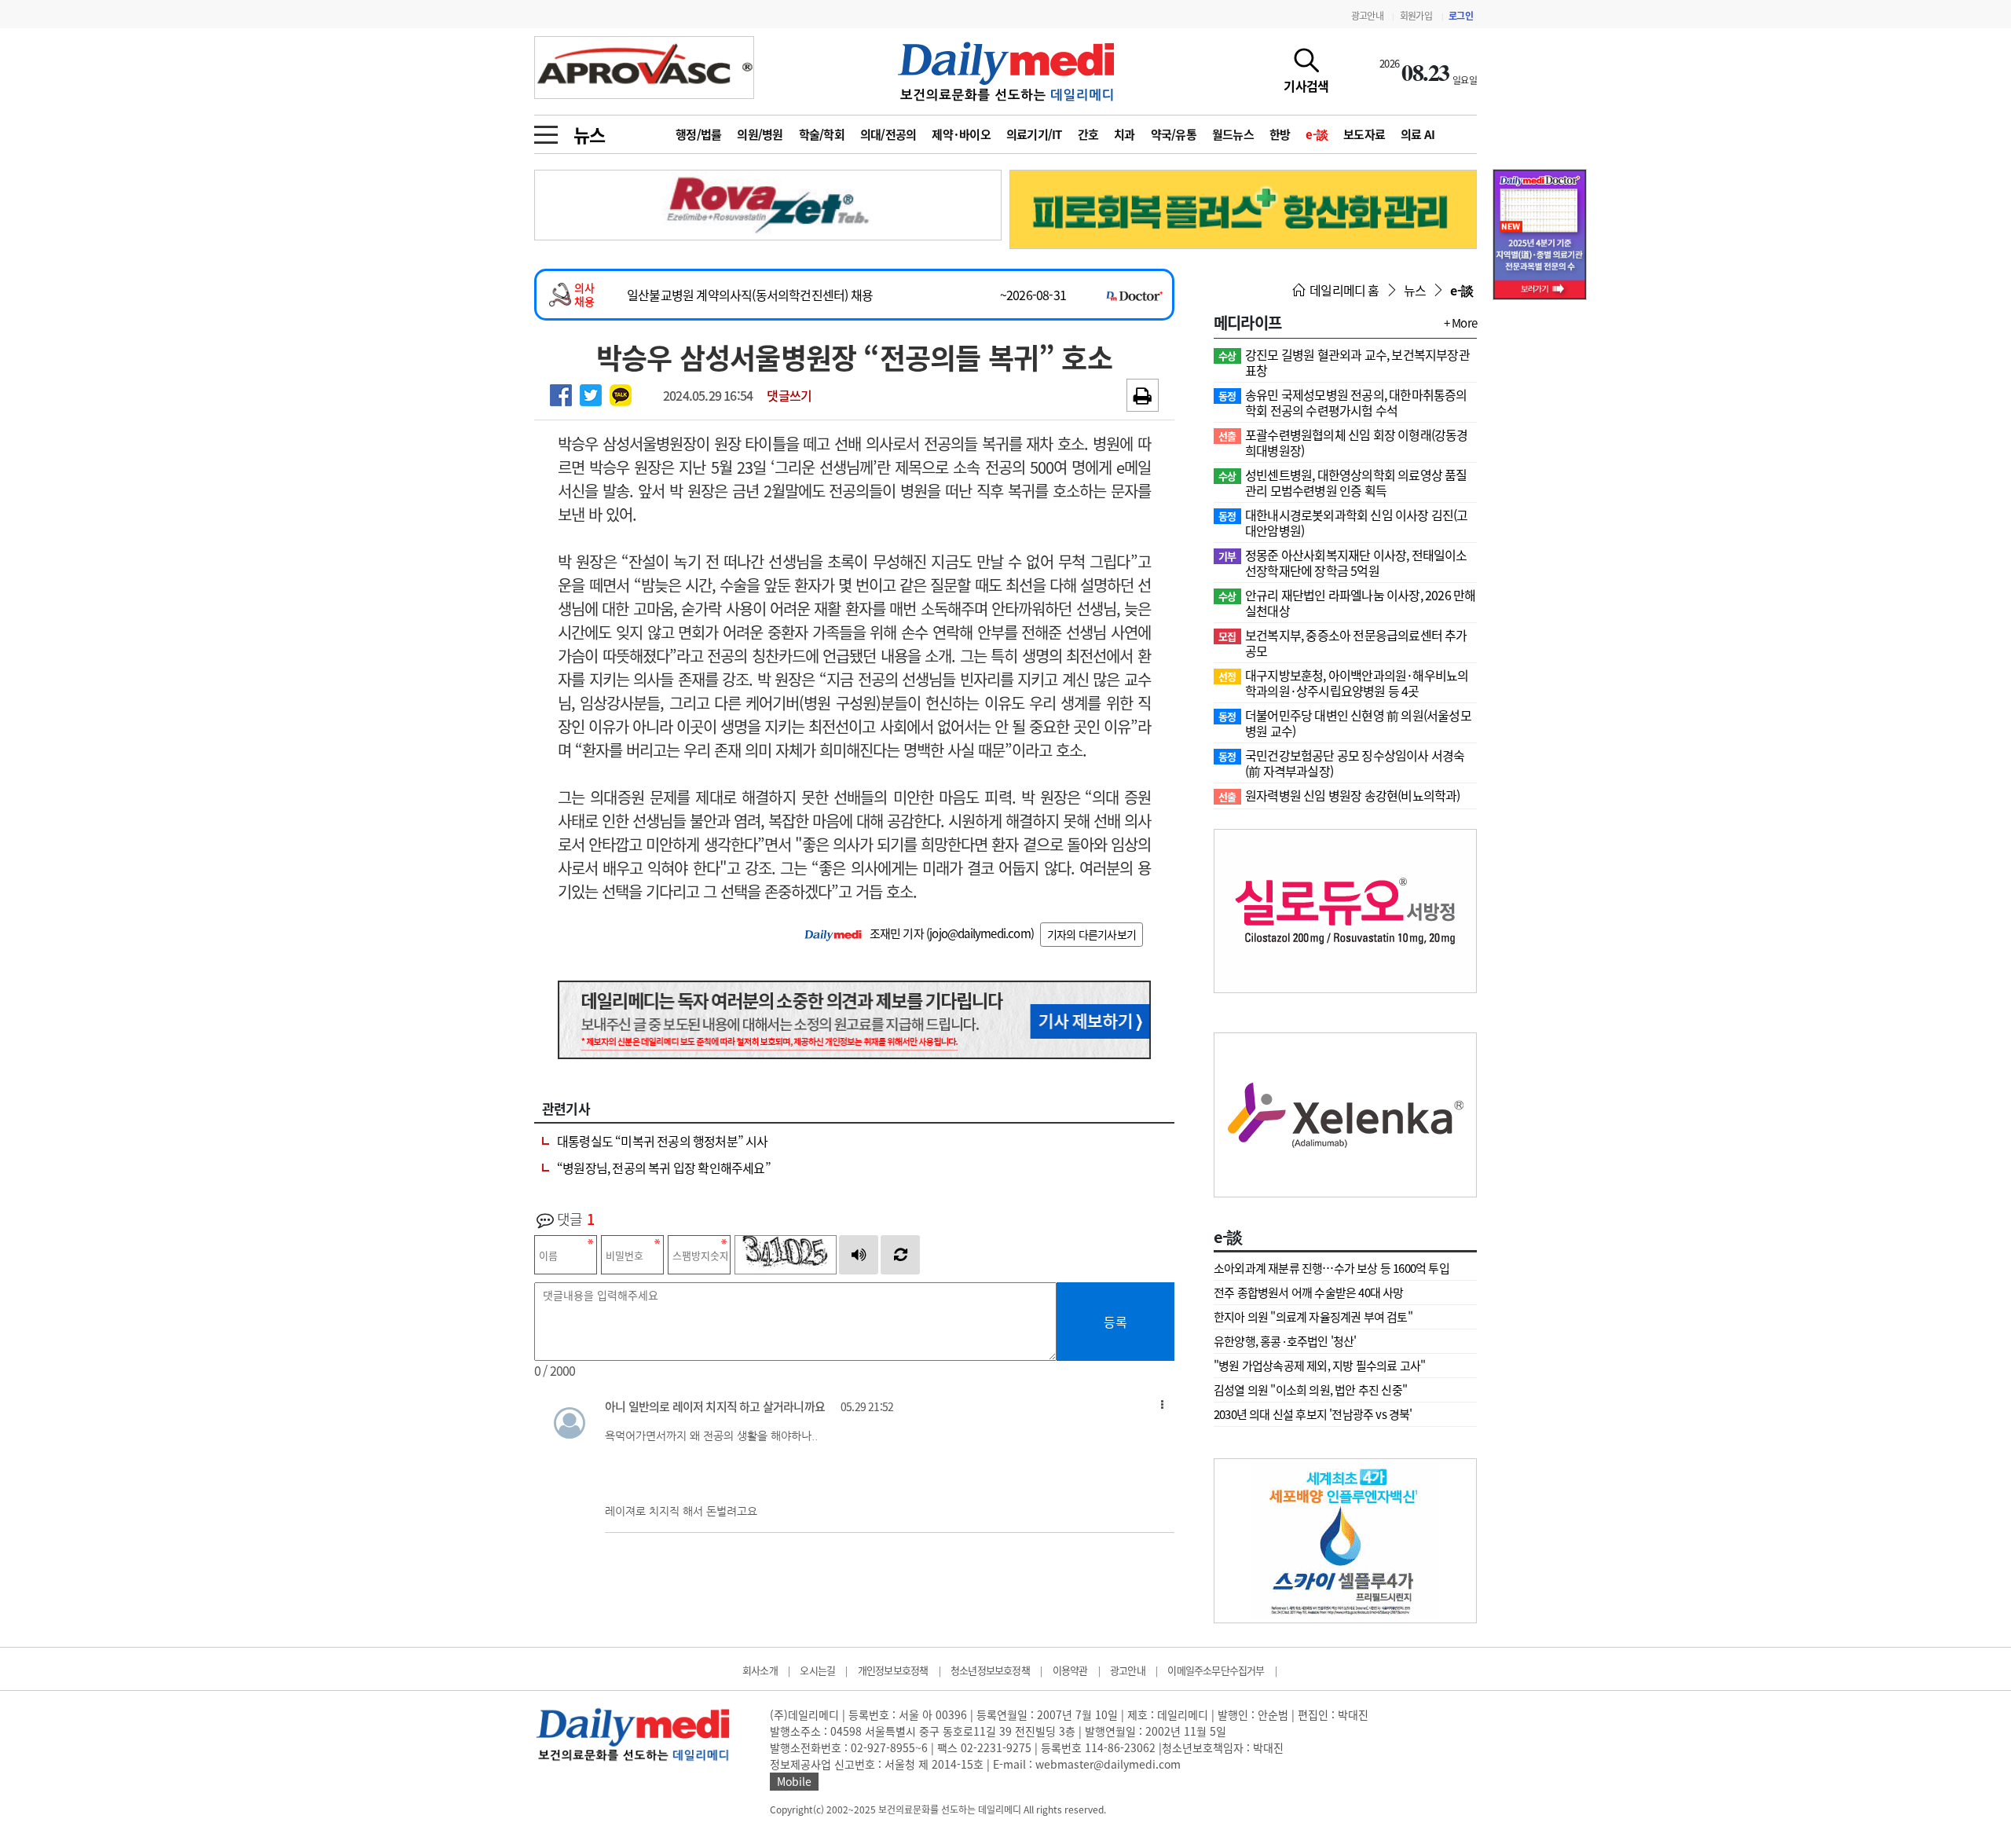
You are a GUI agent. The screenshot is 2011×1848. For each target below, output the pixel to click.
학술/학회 (822, 134)
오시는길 (817, 1670)
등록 (1115, 1322)
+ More (1460, 323)
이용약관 (1070, 1670)
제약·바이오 (961, 134)
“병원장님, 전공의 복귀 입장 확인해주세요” (664, 1168)
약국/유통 (1174, 134)
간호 (1088, 134)
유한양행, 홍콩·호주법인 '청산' (1285, 1341)
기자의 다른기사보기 (1092, 934)
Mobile (794, 1781)
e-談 (1317, 134)
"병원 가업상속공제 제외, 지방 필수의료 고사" (1319, 1366)
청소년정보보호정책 (990, 1670)
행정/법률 (698, 134)
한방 (1280, 134)
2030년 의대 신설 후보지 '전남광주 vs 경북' (1313, 1414)
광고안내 (1367, 16)
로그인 (1461, 16)
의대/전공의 (888, 134)
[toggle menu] (546, 130)
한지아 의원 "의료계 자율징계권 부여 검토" (1313, 1317)
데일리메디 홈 (1343, 290)
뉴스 (589, 134)
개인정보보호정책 (893, 1670)
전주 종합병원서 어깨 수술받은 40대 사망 (1309, 1292)
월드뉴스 (1233, 134)
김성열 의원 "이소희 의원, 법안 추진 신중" (1310, 1390)
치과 (1125, 134)
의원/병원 (760, 134)
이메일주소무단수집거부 (1216, 1670)
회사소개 (760, 1670)
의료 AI (1418, 134)
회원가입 (1416, 16)
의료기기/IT (1034, 134)
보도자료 (1364, 134)
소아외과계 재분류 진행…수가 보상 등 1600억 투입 (1332, 1268)
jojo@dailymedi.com (980, 933)
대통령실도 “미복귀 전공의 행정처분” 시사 (663, 1141)
